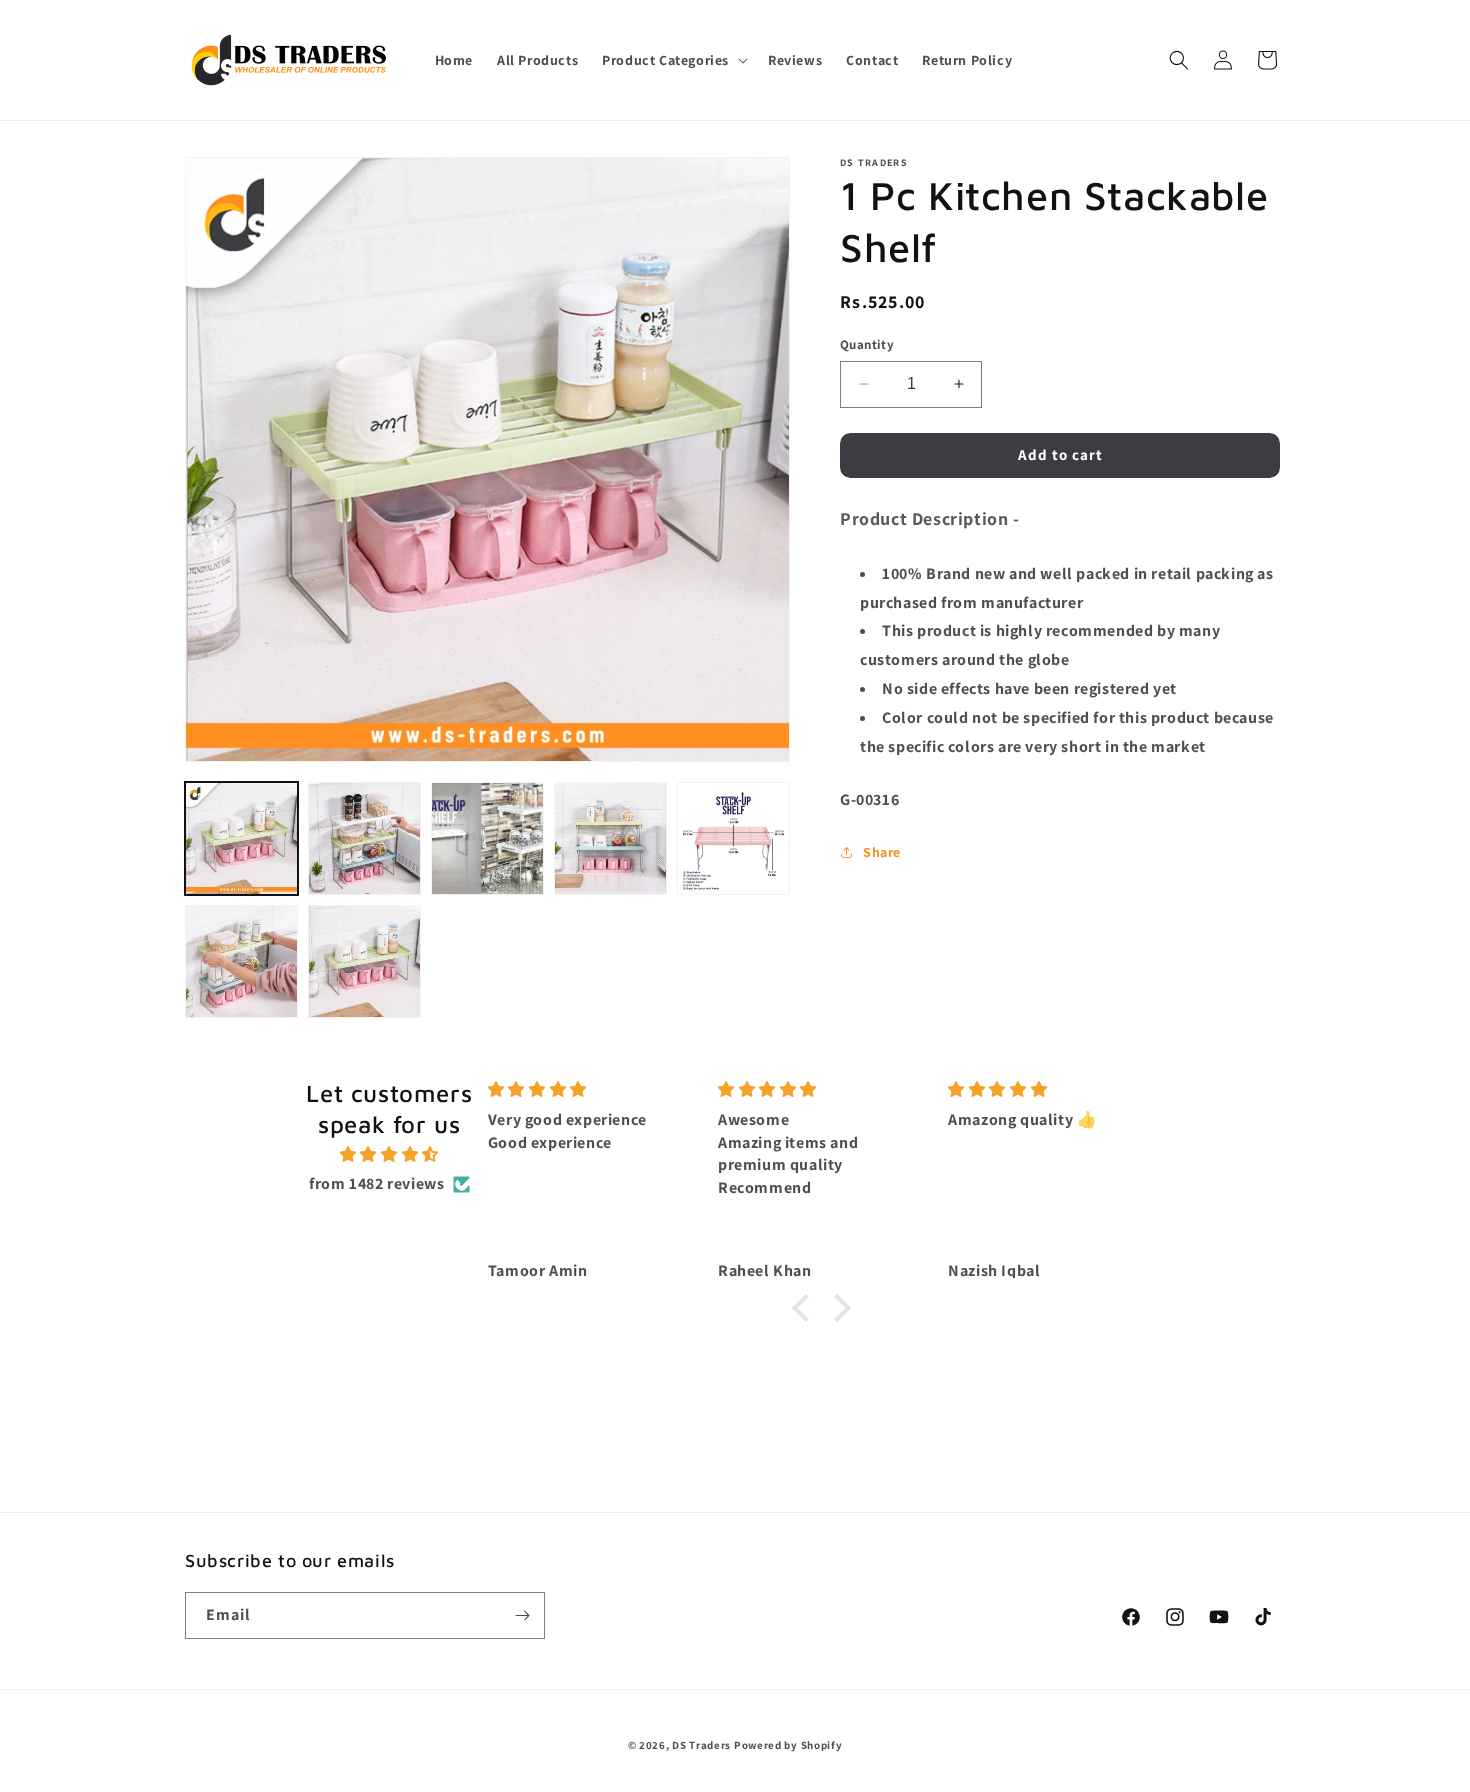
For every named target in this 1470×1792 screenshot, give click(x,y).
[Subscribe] (522, 1615)
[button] (673, 60)
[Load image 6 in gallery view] (241, 961)
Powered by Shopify (788, 1745)
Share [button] (882, 852)
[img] (389, 1155)
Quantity (867, 344)
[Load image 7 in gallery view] (364, 961)
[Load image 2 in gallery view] (364, 838)
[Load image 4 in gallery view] (610, 838)
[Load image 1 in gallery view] (241, 838)
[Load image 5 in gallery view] (733, 838)
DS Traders (701, 1745)
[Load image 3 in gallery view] (487, 838)
